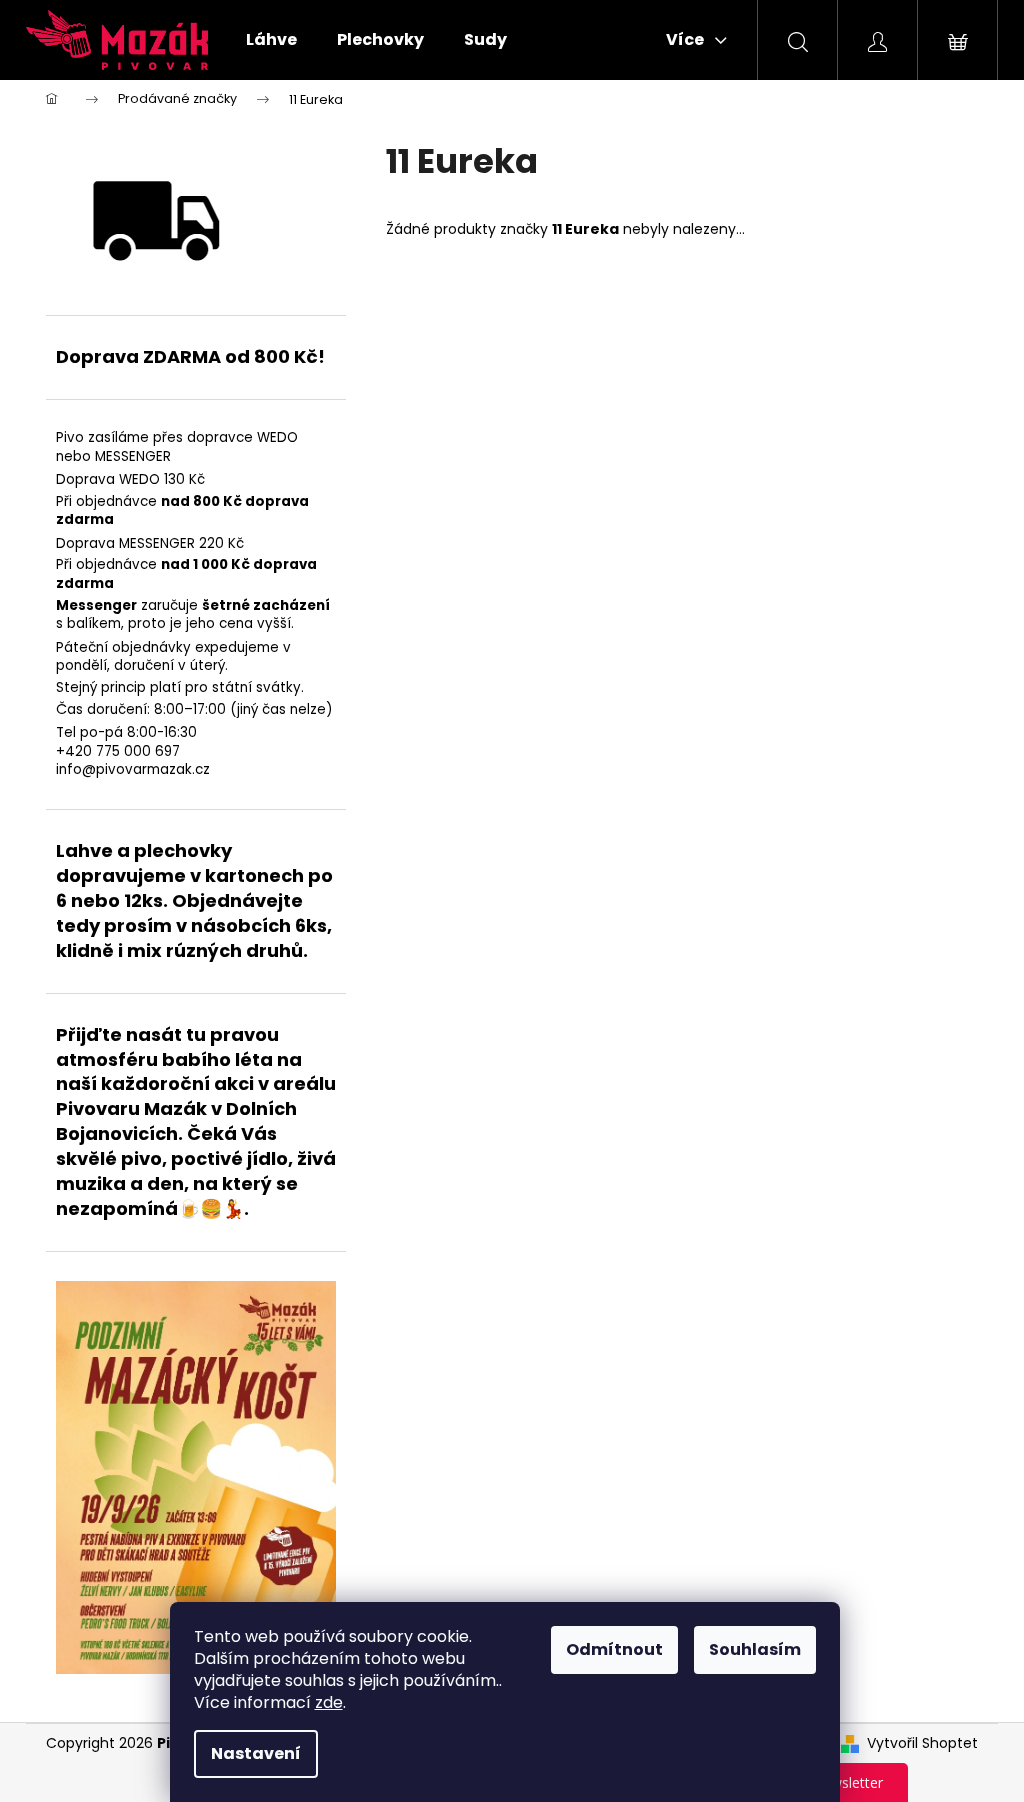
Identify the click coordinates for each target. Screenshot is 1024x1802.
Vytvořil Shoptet (922, 1743)
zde (329, 1702)
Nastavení (256, 1753)
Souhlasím (755, 1649)
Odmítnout (614, 1649)
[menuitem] (271, 40)
